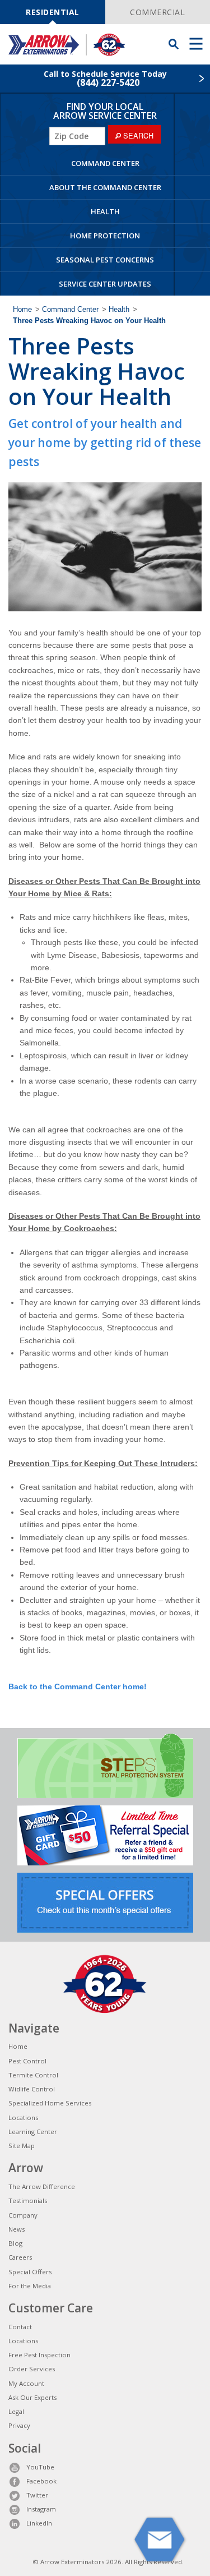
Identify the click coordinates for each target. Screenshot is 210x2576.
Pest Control (27, 2061)
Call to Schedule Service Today (105, 79)
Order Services (32, 2369)
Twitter (37, 2495)
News (17, 2229)
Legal (16, 2411)
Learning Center (33, 2132)
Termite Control (33, 2075)
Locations (23, 2118)
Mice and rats (32, 757)
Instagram (41, 2509)
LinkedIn (39, 2523)
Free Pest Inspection (39, 2355)
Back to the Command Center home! (78, 1686)
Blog (15, 2243)
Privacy (19, 2425)
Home (22, 310)
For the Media (30, 2286)
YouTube (40, 2467)
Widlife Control (32, 2089)
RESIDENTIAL (53, 12)
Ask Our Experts (32, 2397)
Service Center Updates (105, 284)
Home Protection (105, 236)
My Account (26, 2383)
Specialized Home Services (50, 2103)
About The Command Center (105, 187)
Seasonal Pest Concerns (105, 260)
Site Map (22, 2146)
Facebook (41, 2481)
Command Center (105, 163)
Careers (20, 2257)
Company (23, 2215)
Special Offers (30, 2272)
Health (105, 211)
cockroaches (109, 1130)
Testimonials (28, 2201)
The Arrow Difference (42, 2186)
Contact (20, 2327)
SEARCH (137, 135)
